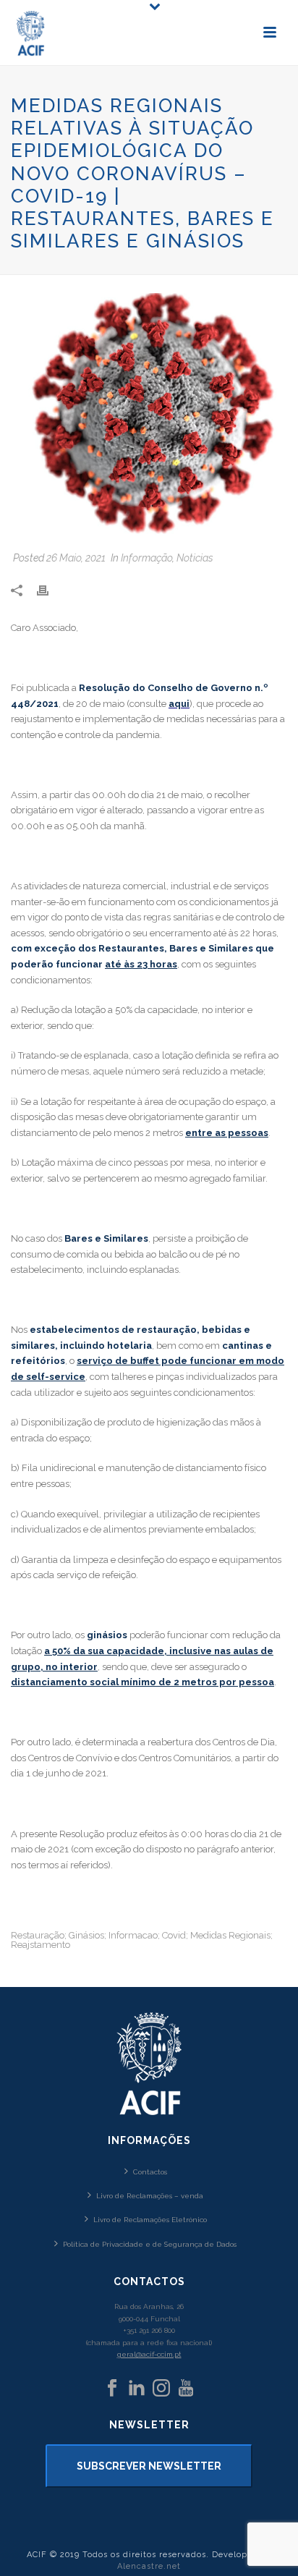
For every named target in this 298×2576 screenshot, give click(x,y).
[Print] (50, 590)
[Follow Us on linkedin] (137, 2389)
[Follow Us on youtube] (186, 2389)
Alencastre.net (149, 2566)
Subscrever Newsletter (149, 2466)
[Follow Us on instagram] (161, 2389)
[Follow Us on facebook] (112, 2389)
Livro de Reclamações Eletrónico (150, 2220)
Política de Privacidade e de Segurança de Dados (150, 2244)
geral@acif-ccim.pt (149, 2354)
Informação (146, 558)
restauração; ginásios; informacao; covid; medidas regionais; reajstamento (142, 1940)
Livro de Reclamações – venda (150, 2196)
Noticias (195, 558)
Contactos (150, 2172)
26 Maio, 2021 (76, 558)
